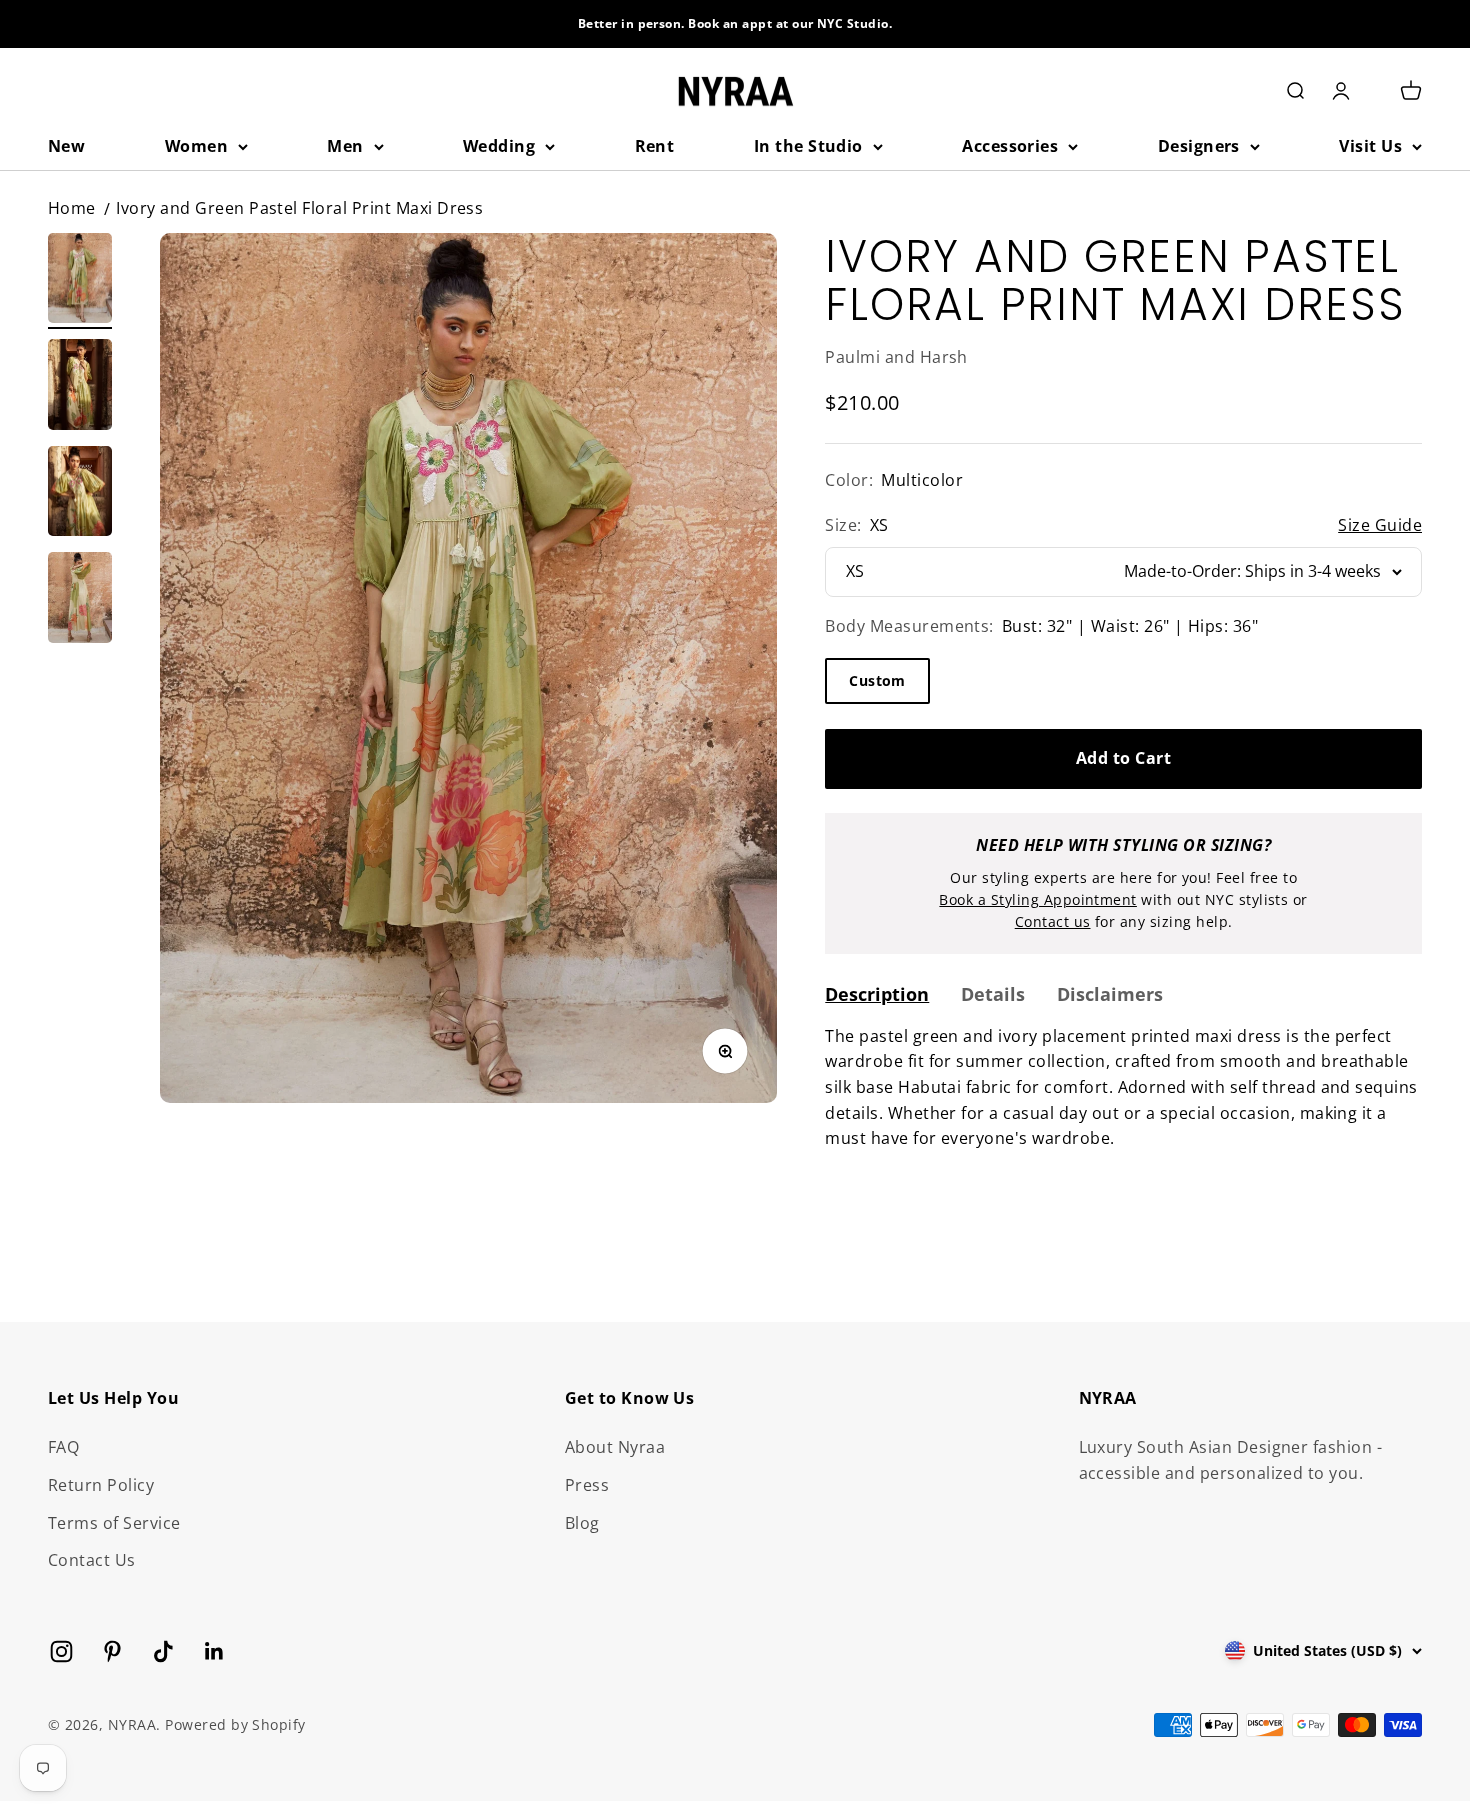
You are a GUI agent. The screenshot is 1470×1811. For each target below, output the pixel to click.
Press (587, 1485)
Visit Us (1370, 146)
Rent (655, 146)
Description (877, 994)
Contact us (1053, 921)
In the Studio (808, 146)
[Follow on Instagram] (61, 1651)
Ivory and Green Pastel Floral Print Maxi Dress (299, 208)
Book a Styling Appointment (1037, 899)
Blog (582, 1523)
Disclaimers (1110, 994)
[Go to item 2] (80, 387)
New (66, 146)
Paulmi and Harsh (896, 357)
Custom (877, 680)
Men (345, 146)
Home (72, 208)
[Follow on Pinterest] (112, 1651)
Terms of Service (114, 1523)
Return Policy (101, 1485)
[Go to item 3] (80, 494)
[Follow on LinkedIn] (214, 1651)
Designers (1199, 146)
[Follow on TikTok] (163, 1651)
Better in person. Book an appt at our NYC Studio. (735, 23)
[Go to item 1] (80, 281)
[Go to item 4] (80, 600)
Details (993, 994)
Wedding (499, 146)
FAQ (63, 1447)
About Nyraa (615, 1447)
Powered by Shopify (235, 1724)
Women (196, 146)
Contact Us (92, 1560)
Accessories (1010, 146)
